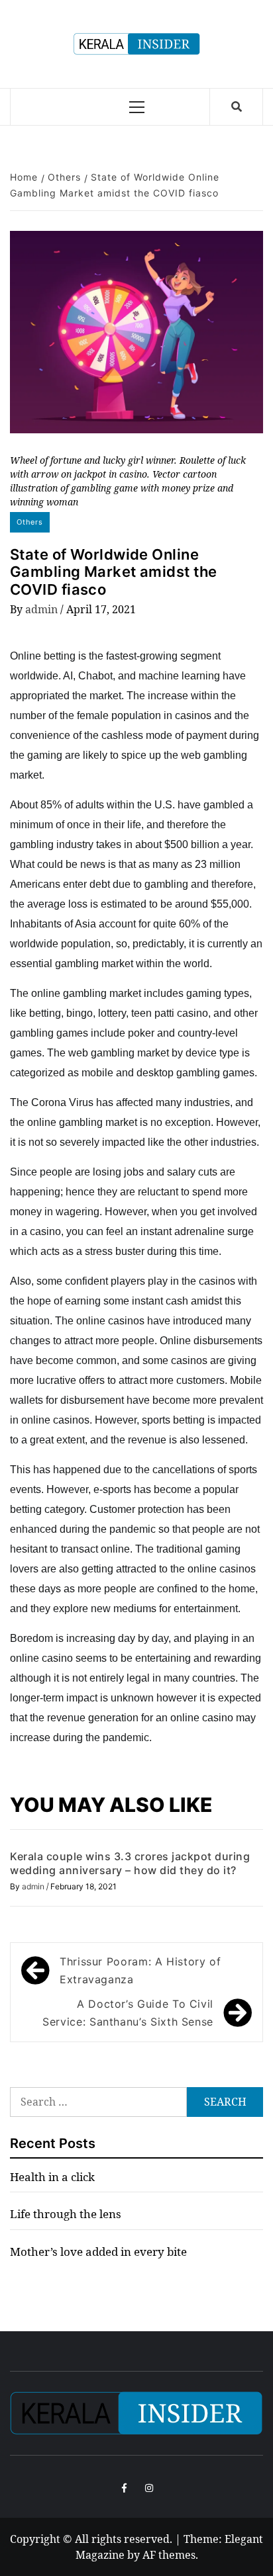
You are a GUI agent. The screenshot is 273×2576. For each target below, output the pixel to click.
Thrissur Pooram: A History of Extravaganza (140, 1970)
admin (43, 609)
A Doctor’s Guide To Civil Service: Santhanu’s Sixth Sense (128, 2013)
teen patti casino (170, 1013)
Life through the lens (66, 2214)
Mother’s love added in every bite (98, 2252)
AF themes (169, 2555)
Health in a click (52, 2177)
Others (30, 522)
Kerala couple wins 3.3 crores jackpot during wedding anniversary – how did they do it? (130, 1863)
